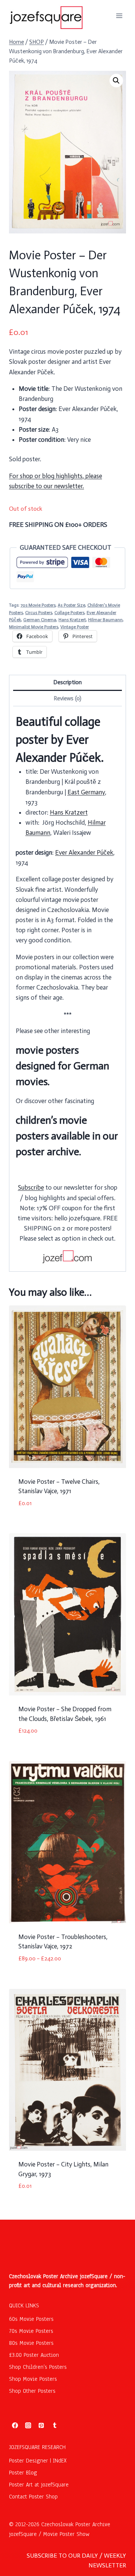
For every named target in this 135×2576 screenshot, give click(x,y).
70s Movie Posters (38, 605)
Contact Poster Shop (33, 2497)
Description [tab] (67, 682)
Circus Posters (39, 613)
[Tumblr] (55, 2425)
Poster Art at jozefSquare (39, 2485)
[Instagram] (28, 2425)
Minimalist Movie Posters (34, 627)
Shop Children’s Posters (38, 2367)
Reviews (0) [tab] (67, 698)
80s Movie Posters (31, 2343)
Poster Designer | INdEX (38, 2461)
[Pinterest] (41, 2425)
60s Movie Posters (31, 2319)
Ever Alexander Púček (84, 852)
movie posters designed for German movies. (62, 1066)
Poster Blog (23, 2473)
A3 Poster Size (71, 605)
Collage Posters (69, 613)
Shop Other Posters (32, 2391)
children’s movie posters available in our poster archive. (67, 1136)
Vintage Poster (75, 627)
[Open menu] (119, 16)
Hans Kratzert (72, 620)
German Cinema (40, 620)
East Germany (86, 792)
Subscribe (31, 1187)
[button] (116, 81)
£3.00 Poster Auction (34, 2355)
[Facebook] (15, 2425)
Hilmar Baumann (105, 620)
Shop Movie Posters (33, 2379)
